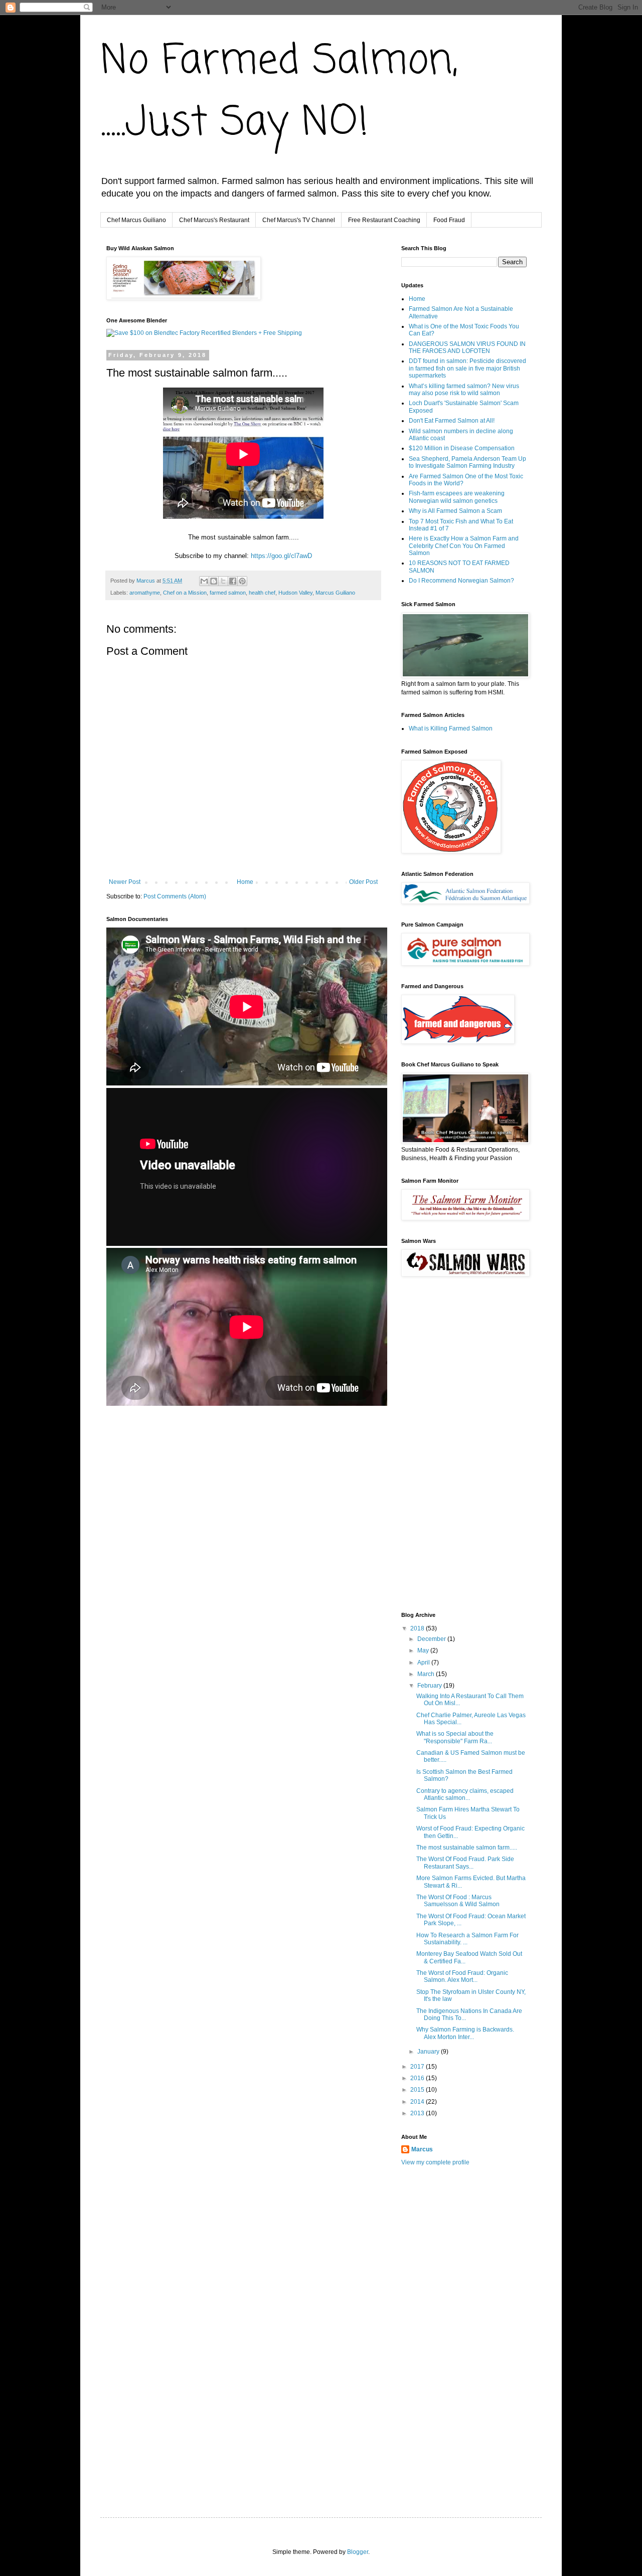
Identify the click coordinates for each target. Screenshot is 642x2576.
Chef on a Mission (185, 593)
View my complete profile (435, 2162)
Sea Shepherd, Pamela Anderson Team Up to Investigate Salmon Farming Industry (467, 462)
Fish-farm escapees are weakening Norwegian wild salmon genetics (457, 497)
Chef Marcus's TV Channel (299, 220)
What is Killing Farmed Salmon (451, 728)
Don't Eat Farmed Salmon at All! (452, 421)
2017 (418, 2067)
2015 (418, 2090)
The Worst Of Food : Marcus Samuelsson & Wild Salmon (458, 1901)
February (430, 1686)
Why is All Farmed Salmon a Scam (455, 511)
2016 (418, 2078)
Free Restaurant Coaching (384, 220)
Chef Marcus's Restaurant (214, 220)
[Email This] (204, 581)
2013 (418, 2113)
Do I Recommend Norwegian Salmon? (461, 581)
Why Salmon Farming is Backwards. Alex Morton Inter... (465, 2033)
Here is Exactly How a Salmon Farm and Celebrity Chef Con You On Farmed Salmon (464, 546)
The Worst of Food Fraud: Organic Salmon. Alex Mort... (462, 1976)
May (424, 1650)
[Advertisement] (224, 1438)
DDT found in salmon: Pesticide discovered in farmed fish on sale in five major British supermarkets (467, 368)
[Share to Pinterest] (242, 581)
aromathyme (145, 593)
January (429, 2052)
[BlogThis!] (214, 581)
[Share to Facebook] (233, 581)
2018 (418, 1628)
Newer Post (125, 882)
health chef (262, 593)
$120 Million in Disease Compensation (462, 448)
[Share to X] (223, 581)
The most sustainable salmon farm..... (467, 1848)
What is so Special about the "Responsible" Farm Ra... (455, 1737)
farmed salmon (228, 593)
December (432, 1639)
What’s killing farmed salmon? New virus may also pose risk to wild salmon (464, 390)
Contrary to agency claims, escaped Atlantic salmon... (465, 1794)
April (424, 1663)
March (427, 1674)
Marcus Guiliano (335, 593)
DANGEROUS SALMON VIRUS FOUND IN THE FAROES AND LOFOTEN (467, 347)
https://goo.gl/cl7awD (281, 556)
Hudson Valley (295, 593)
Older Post (363, 882)
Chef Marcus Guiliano (136, 220)
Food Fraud (449, 220)
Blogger (358, 2552)
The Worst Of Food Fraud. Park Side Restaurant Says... (465, 1863)
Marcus (422, 2149)
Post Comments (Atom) (175, 896)
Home (245, 882)
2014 (418, 2102)
